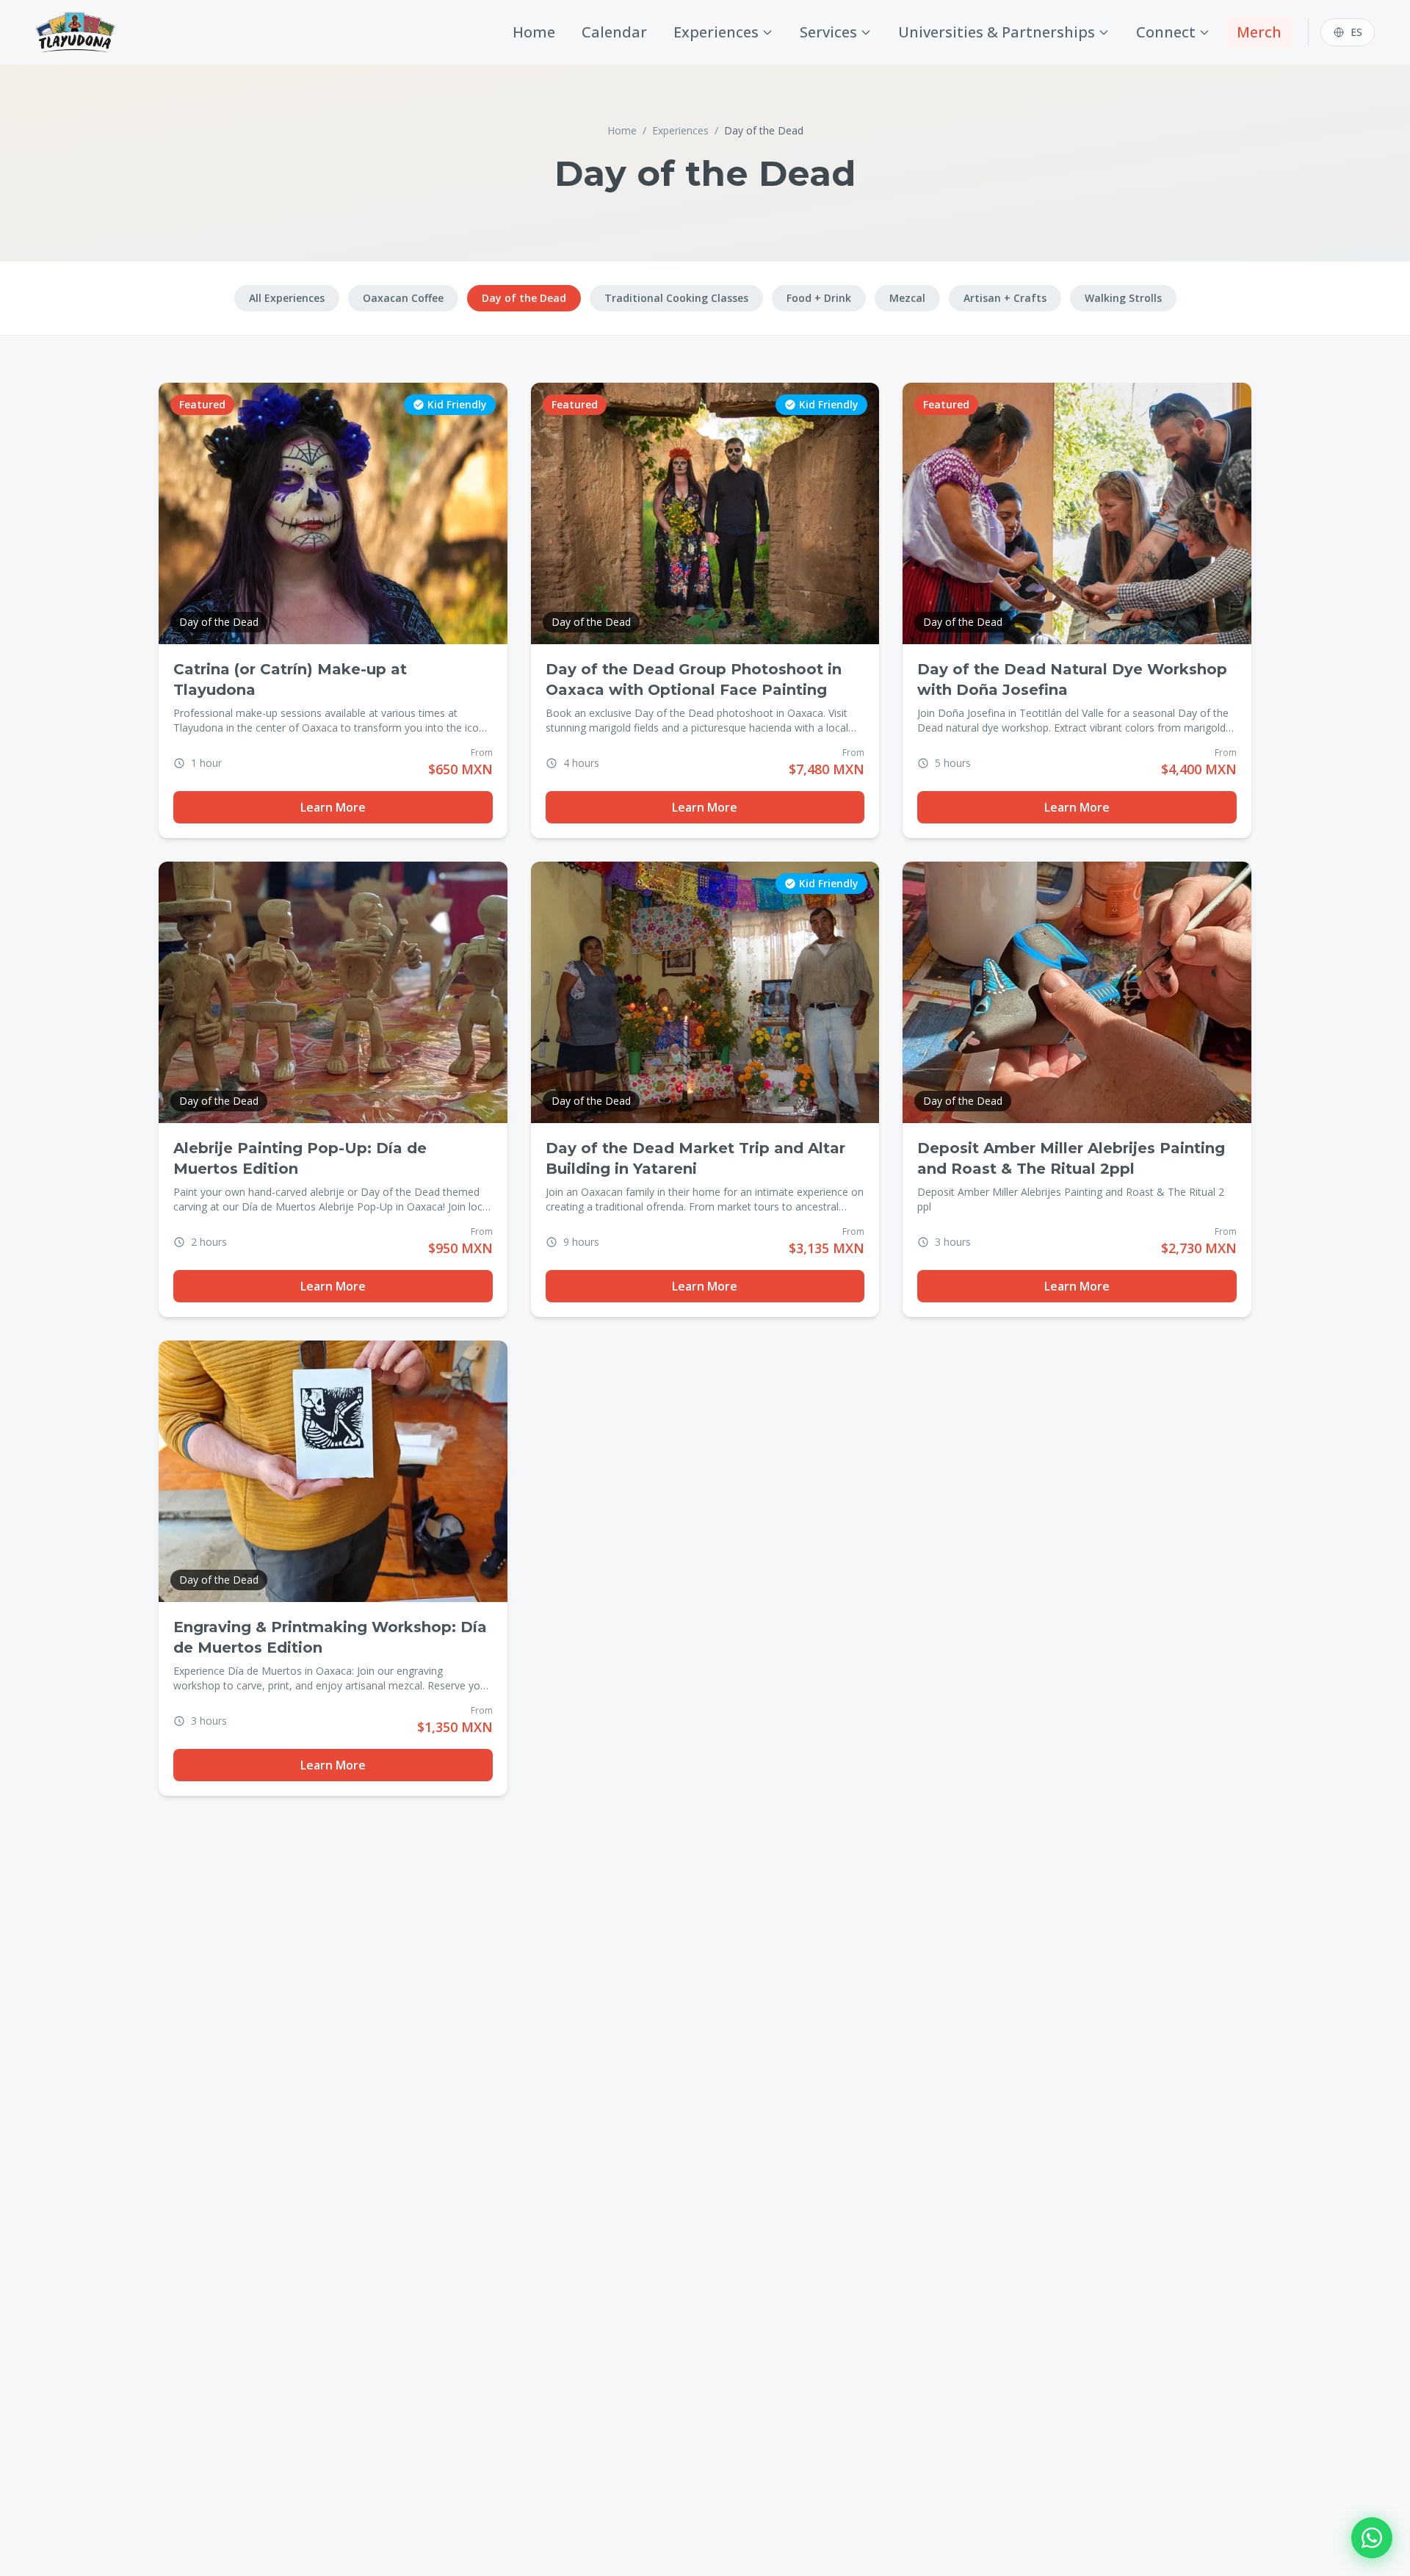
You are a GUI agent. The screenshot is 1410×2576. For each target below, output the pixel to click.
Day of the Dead (524, 298)
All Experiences (287, 298)
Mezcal (907, 298)
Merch (1259, 32)
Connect (1166, 32)
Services (828, 32)
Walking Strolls (1123, 298)
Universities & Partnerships (997, 32)
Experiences (716, 32)
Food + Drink (819, 298)
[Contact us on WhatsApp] (1372, 2538)
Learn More (333, 807)
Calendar (614, 32)
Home (534, 32)
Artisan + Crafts (1005, 298)
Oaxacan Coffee (403, 298)
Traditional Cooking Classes (676, 298)
